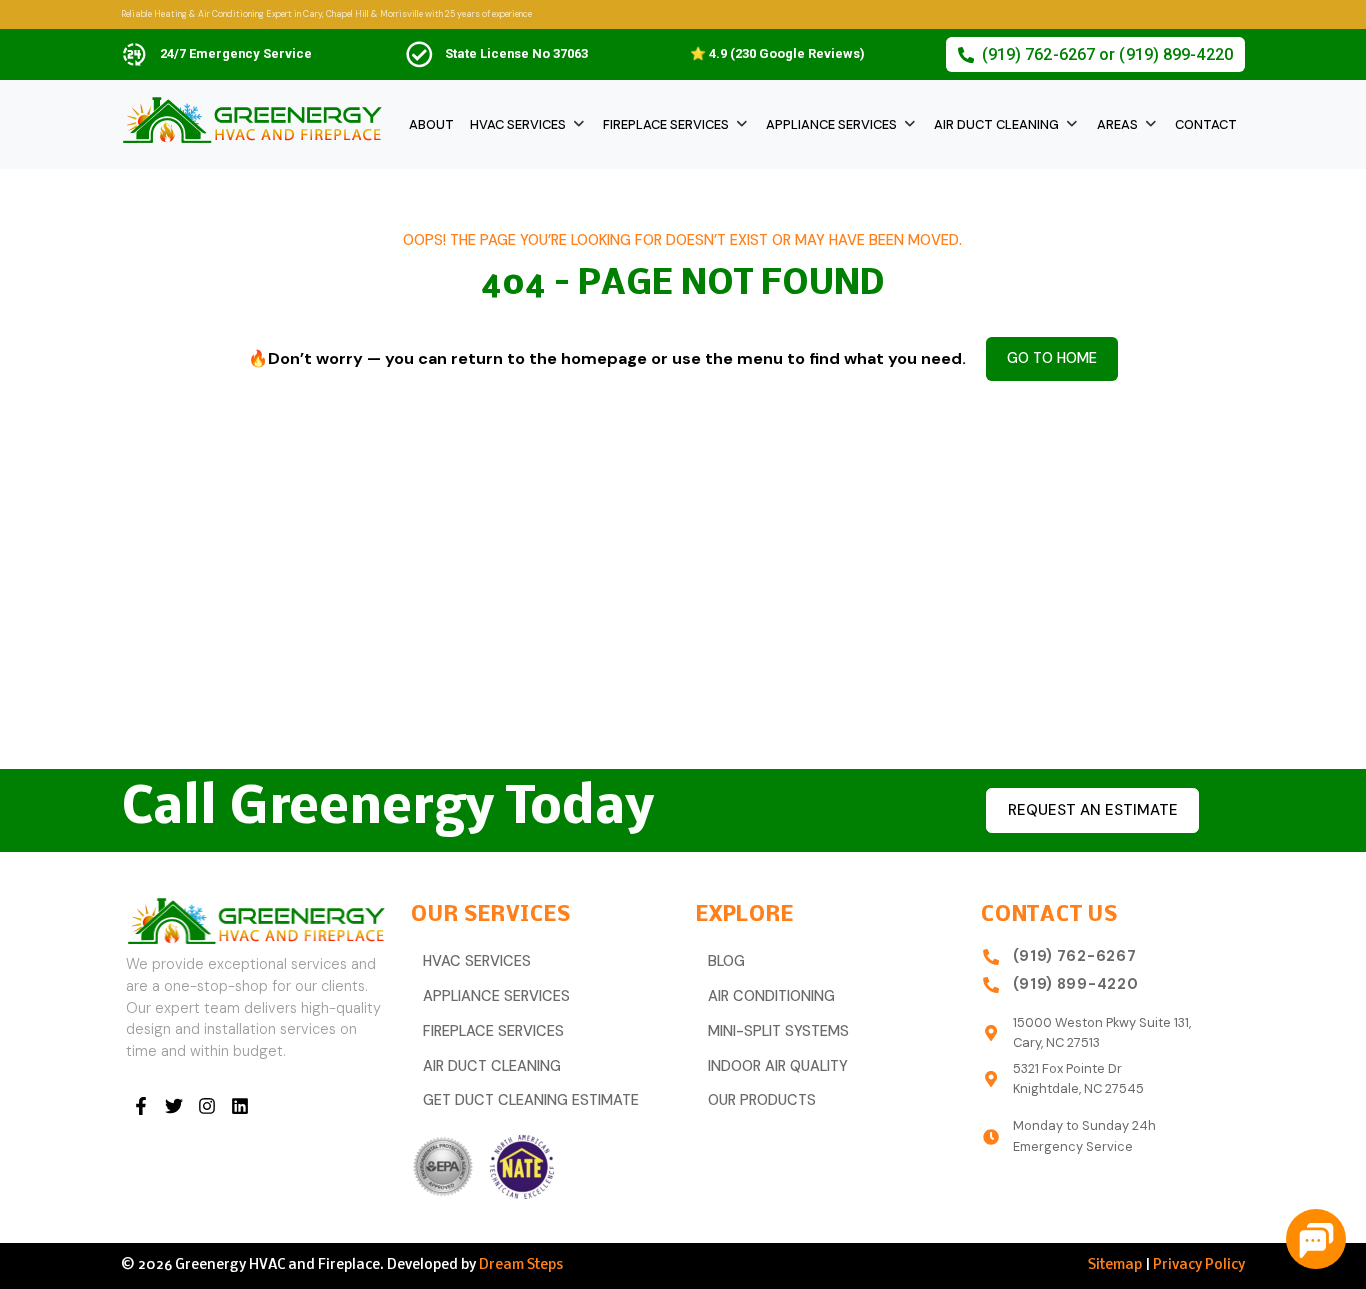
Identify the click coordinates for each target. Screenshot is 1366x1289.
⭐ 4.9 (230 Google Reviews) (777, 53)
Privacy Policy (1199, 1265)
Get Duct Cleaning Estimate (531, 1100)
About (431, 124)
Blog (726, 961)
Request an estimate (1093, 810)
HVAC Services (518, 124)
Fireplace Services (666, 124)
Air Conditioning (771, 996)
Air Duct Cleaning (996, 124)
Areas (1117, 124)
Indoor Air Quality (778, 1066)
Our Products (762, 1100)
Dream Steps (521, 1265)
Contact (1206, 124)
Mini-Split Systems (778, 1031)
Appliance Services (831, 124)
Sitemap (1115, 1265)
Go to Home (1052, 358)
